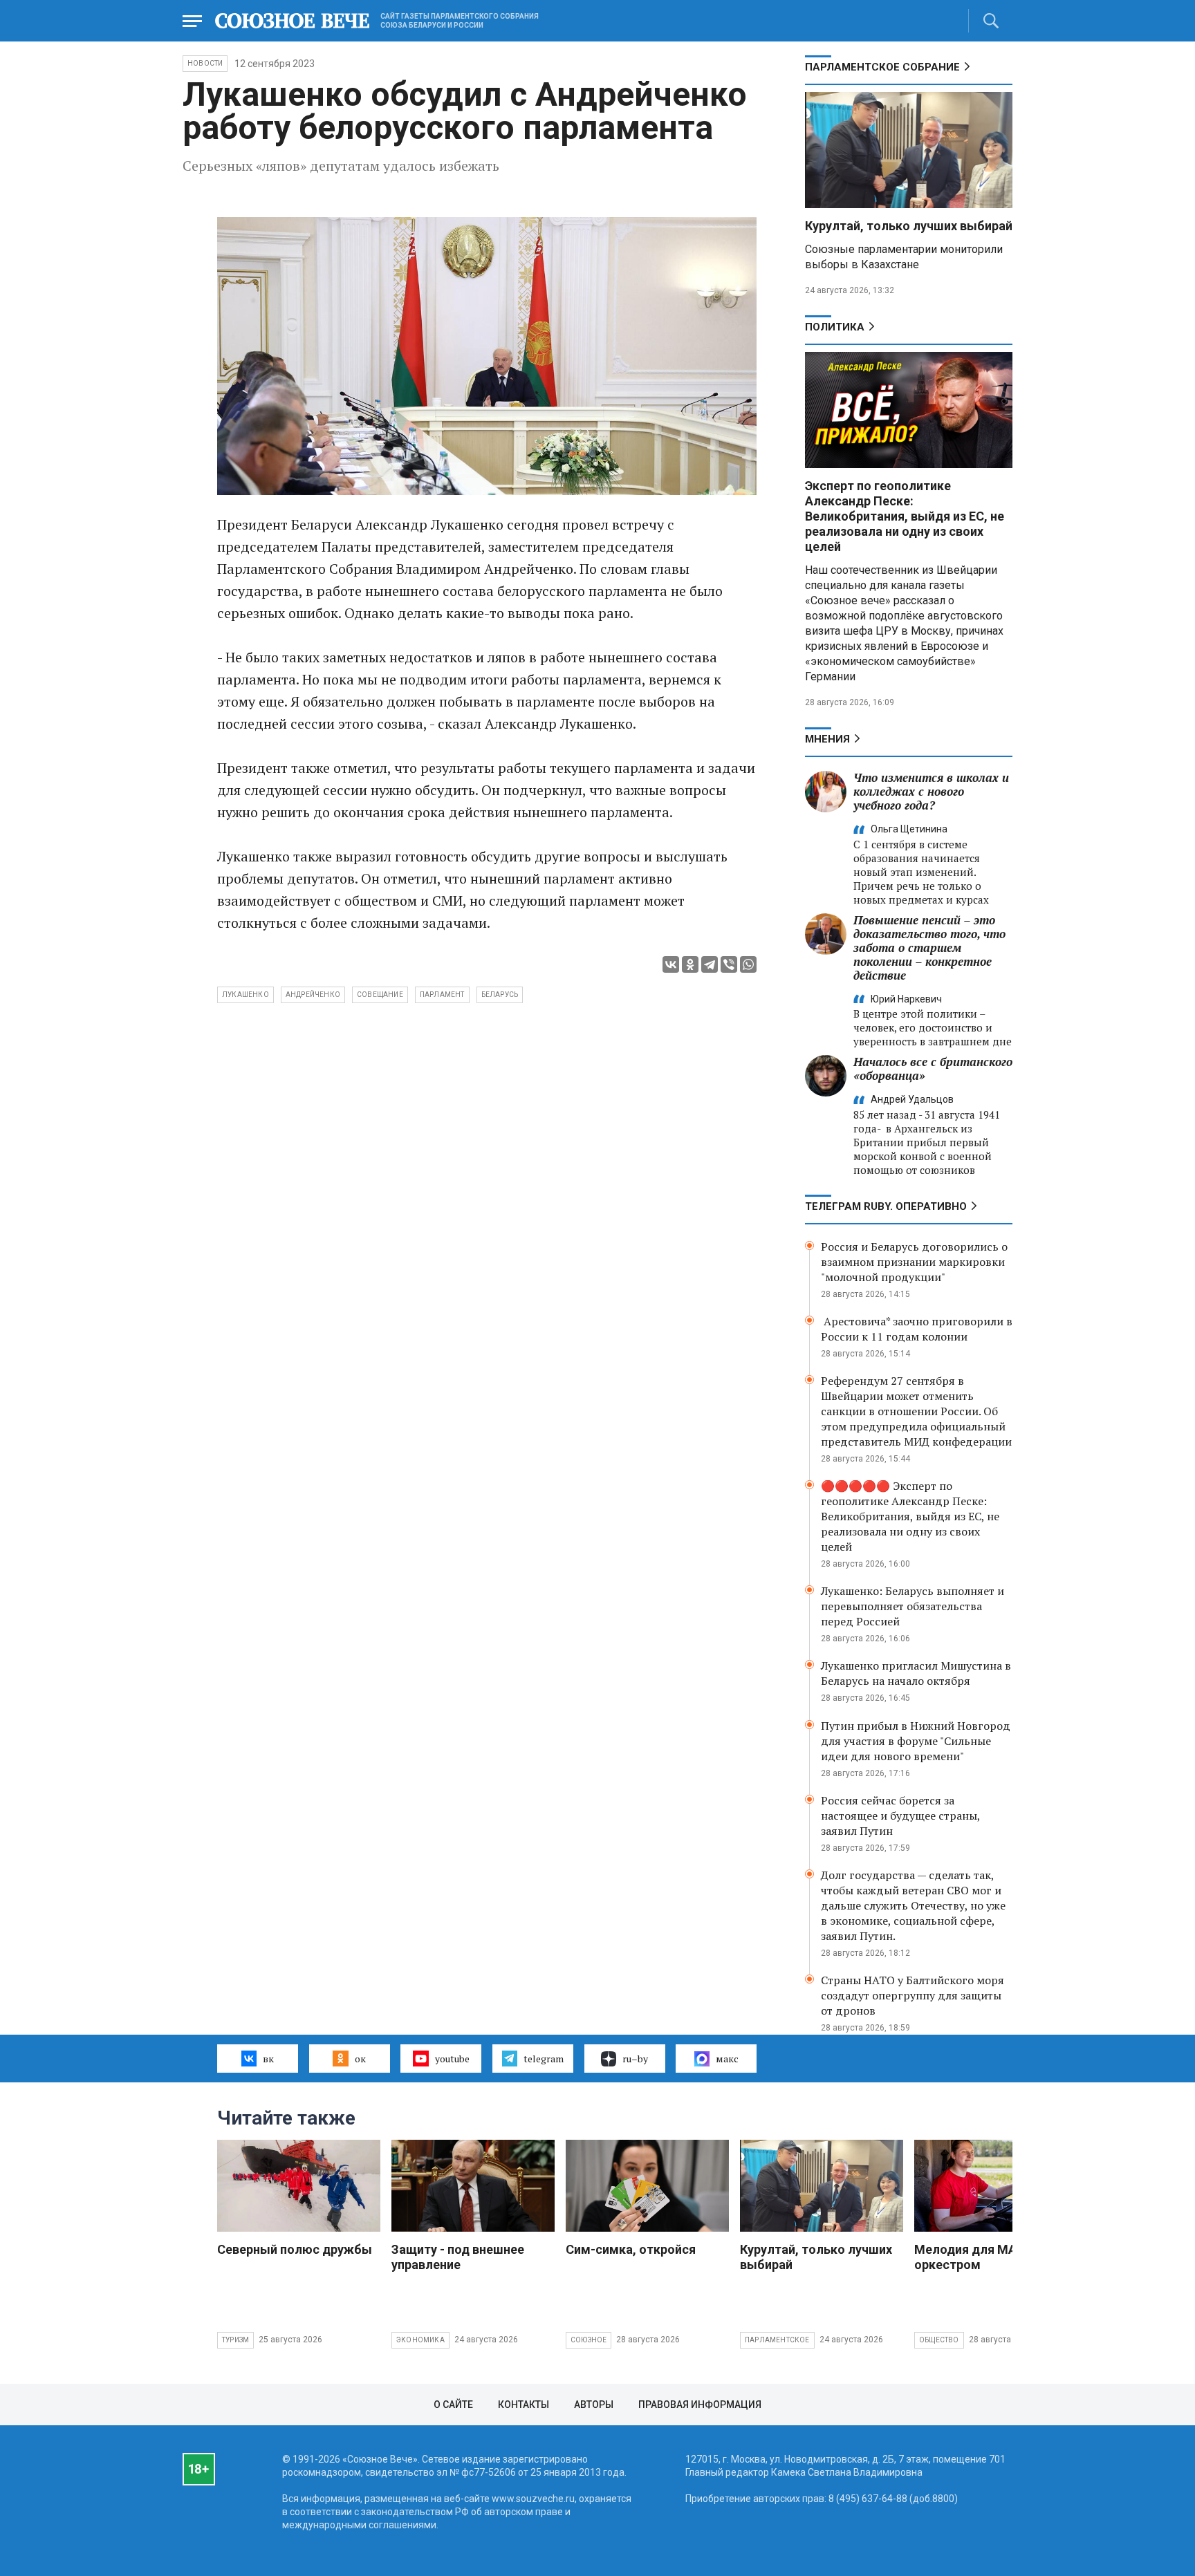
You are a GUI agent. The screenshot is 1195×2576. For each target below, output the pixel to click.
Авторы (594, 2405)
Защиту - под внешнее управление (458, 2257)
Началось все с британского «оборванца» (933, 1068)
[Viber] (729, 964)
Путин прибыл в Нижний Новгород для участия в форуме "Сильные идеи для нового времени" (916, 1741)
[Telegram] (710, 964)
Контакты (524, 2405)
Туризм (235, 2340)
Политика (835, 327)
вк (268, 2059)
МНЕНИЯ (827, 739)
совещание (380, 995)
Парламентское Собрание (882, 67)
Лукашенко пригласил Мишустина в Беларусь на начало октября (916, 1673)
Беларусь (500, 995)
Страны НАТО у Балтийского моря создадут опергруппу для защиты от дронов (913, 1995)
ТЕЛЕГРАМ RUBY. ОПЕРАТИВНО (886, 1206)
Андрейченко (313, 995)
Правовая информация (700, 2405)
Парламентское (777, 2340)
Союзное (589, 2340)
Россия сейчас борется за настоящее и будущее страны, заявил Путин (900, 1816)
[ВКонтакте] (671, 964)
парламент (442, 995)
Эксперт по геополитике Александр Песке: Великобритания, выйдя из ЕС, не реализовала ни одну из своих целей (905, 516)
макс (727, 2059)
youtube (452, 2059)
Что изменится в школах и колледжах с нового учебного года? (931, 791)
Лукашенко (246, 995)
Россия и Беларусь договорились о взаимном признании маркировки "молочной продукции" (914, 1262)
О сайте (453, 2405)
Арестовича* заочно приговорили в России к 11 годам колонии (917, 1329)
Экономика (420, 2340)
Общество (939, 2340)
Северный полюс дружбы (295, 2249)
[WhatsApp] (748, 964)
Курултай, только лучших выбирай (909, 226)
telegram (544, 2059)
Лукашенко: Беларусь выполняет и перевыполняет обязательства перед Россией (913, 1606)
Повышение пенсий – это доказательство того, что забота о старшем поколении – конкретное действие (929, 948)
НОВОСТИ (205, 63)
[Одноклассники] (690, 964)
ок (360, 2059)
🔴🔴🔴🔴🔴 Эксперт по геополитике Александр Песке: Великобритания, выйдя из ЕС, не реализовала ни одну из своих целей (910, 1516)
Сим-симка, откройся (631, 2249)
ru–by (635, 2059)
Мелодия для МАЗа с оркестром (978, 2257)
